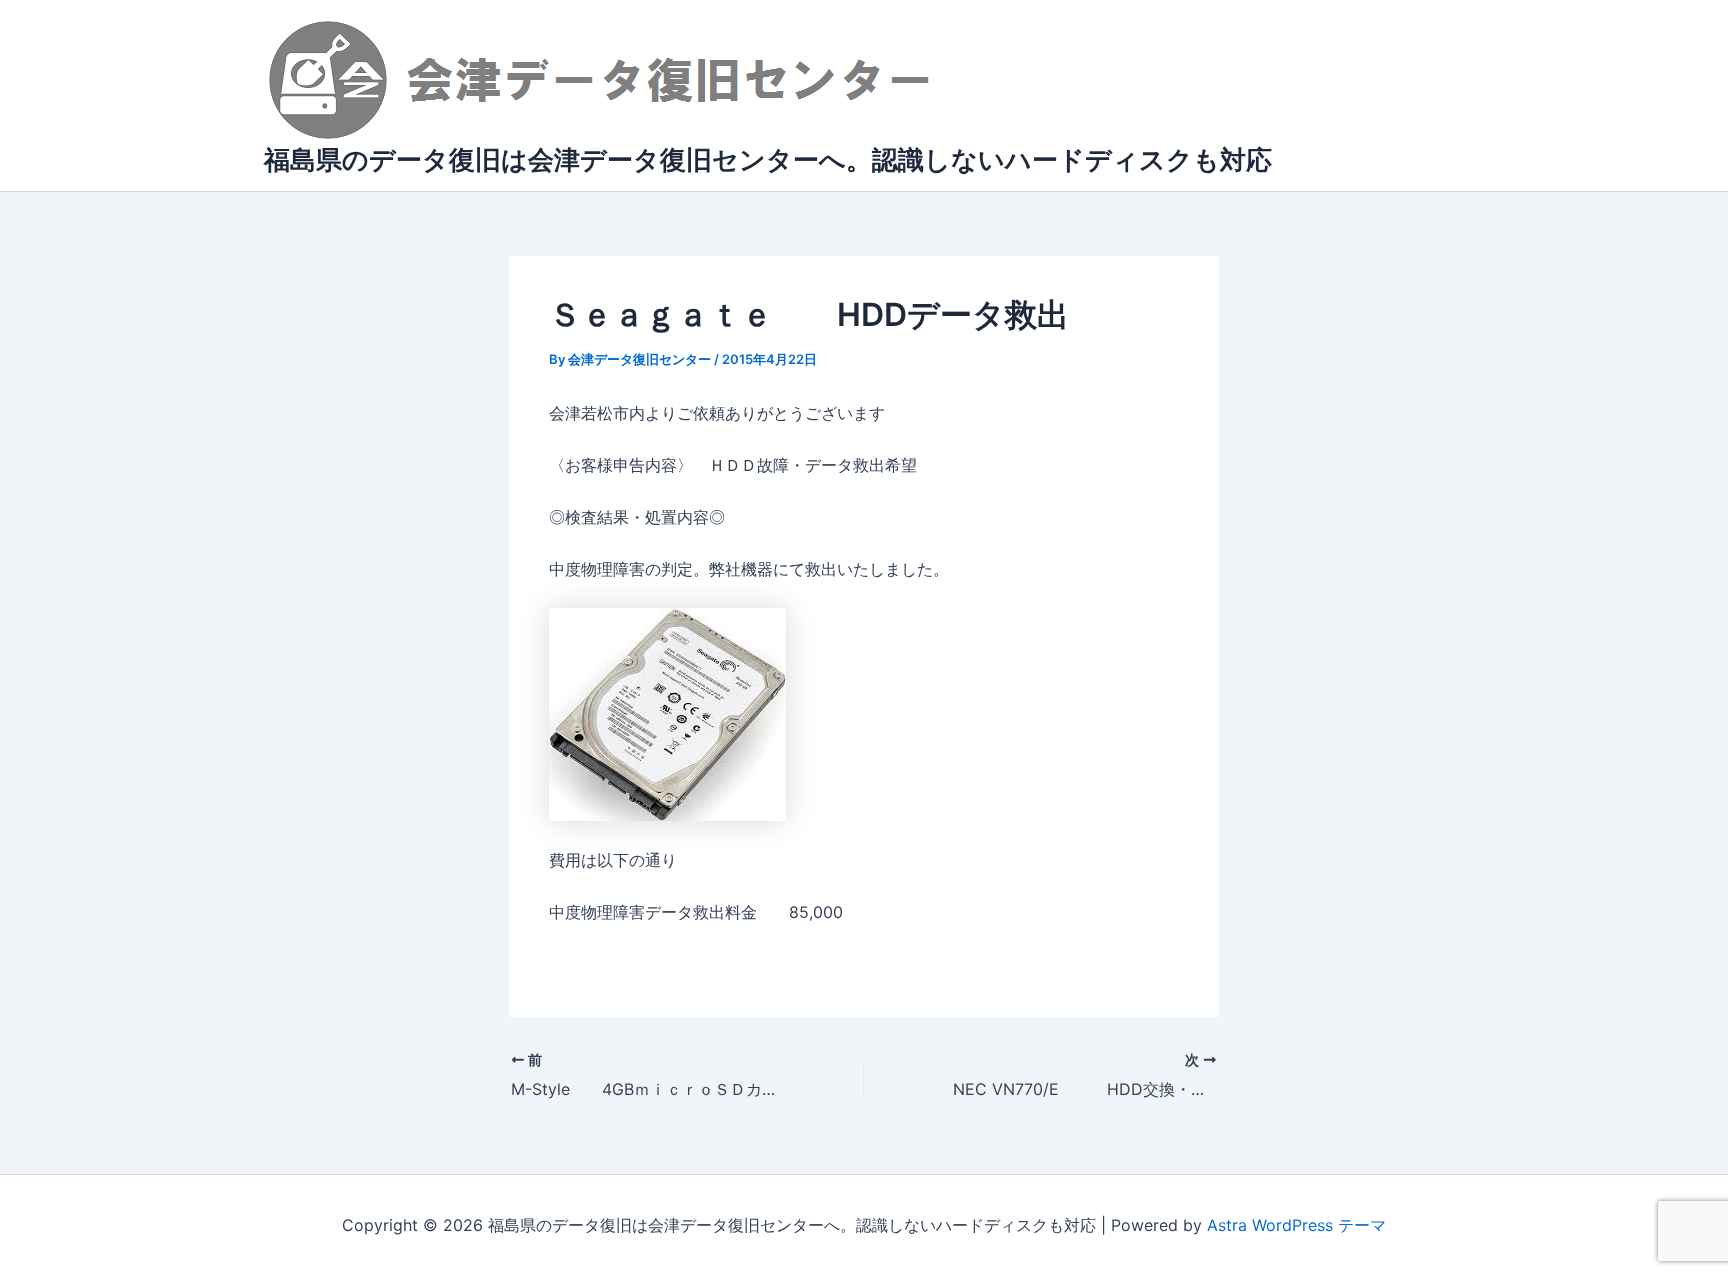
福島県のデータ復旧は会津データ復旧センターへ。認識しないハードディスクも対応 (768, 159)
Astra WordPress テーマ (1296, 1225)
